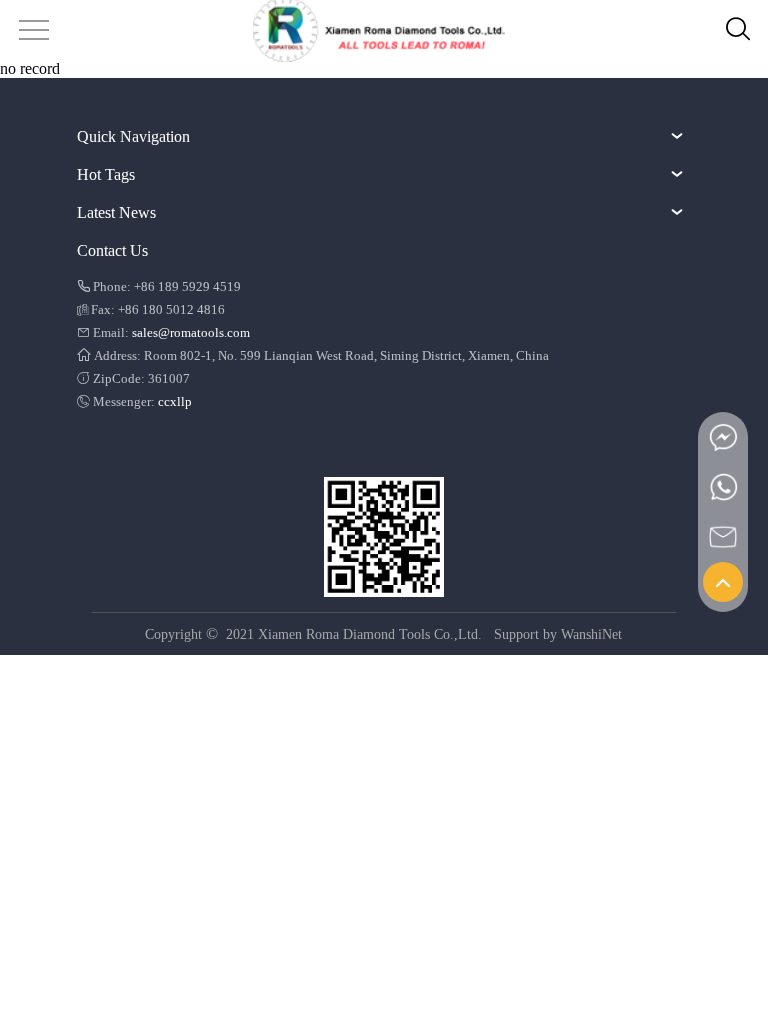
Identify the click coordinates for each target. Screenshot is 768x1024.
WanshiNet (591, 634)
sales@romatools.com (189, 332)
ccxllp (175, 401)
